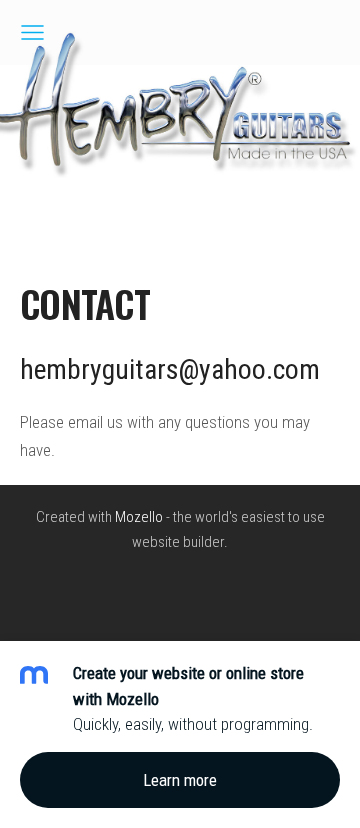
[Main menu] (32, 32)
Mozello (139, 517)
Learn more (180, 780)
